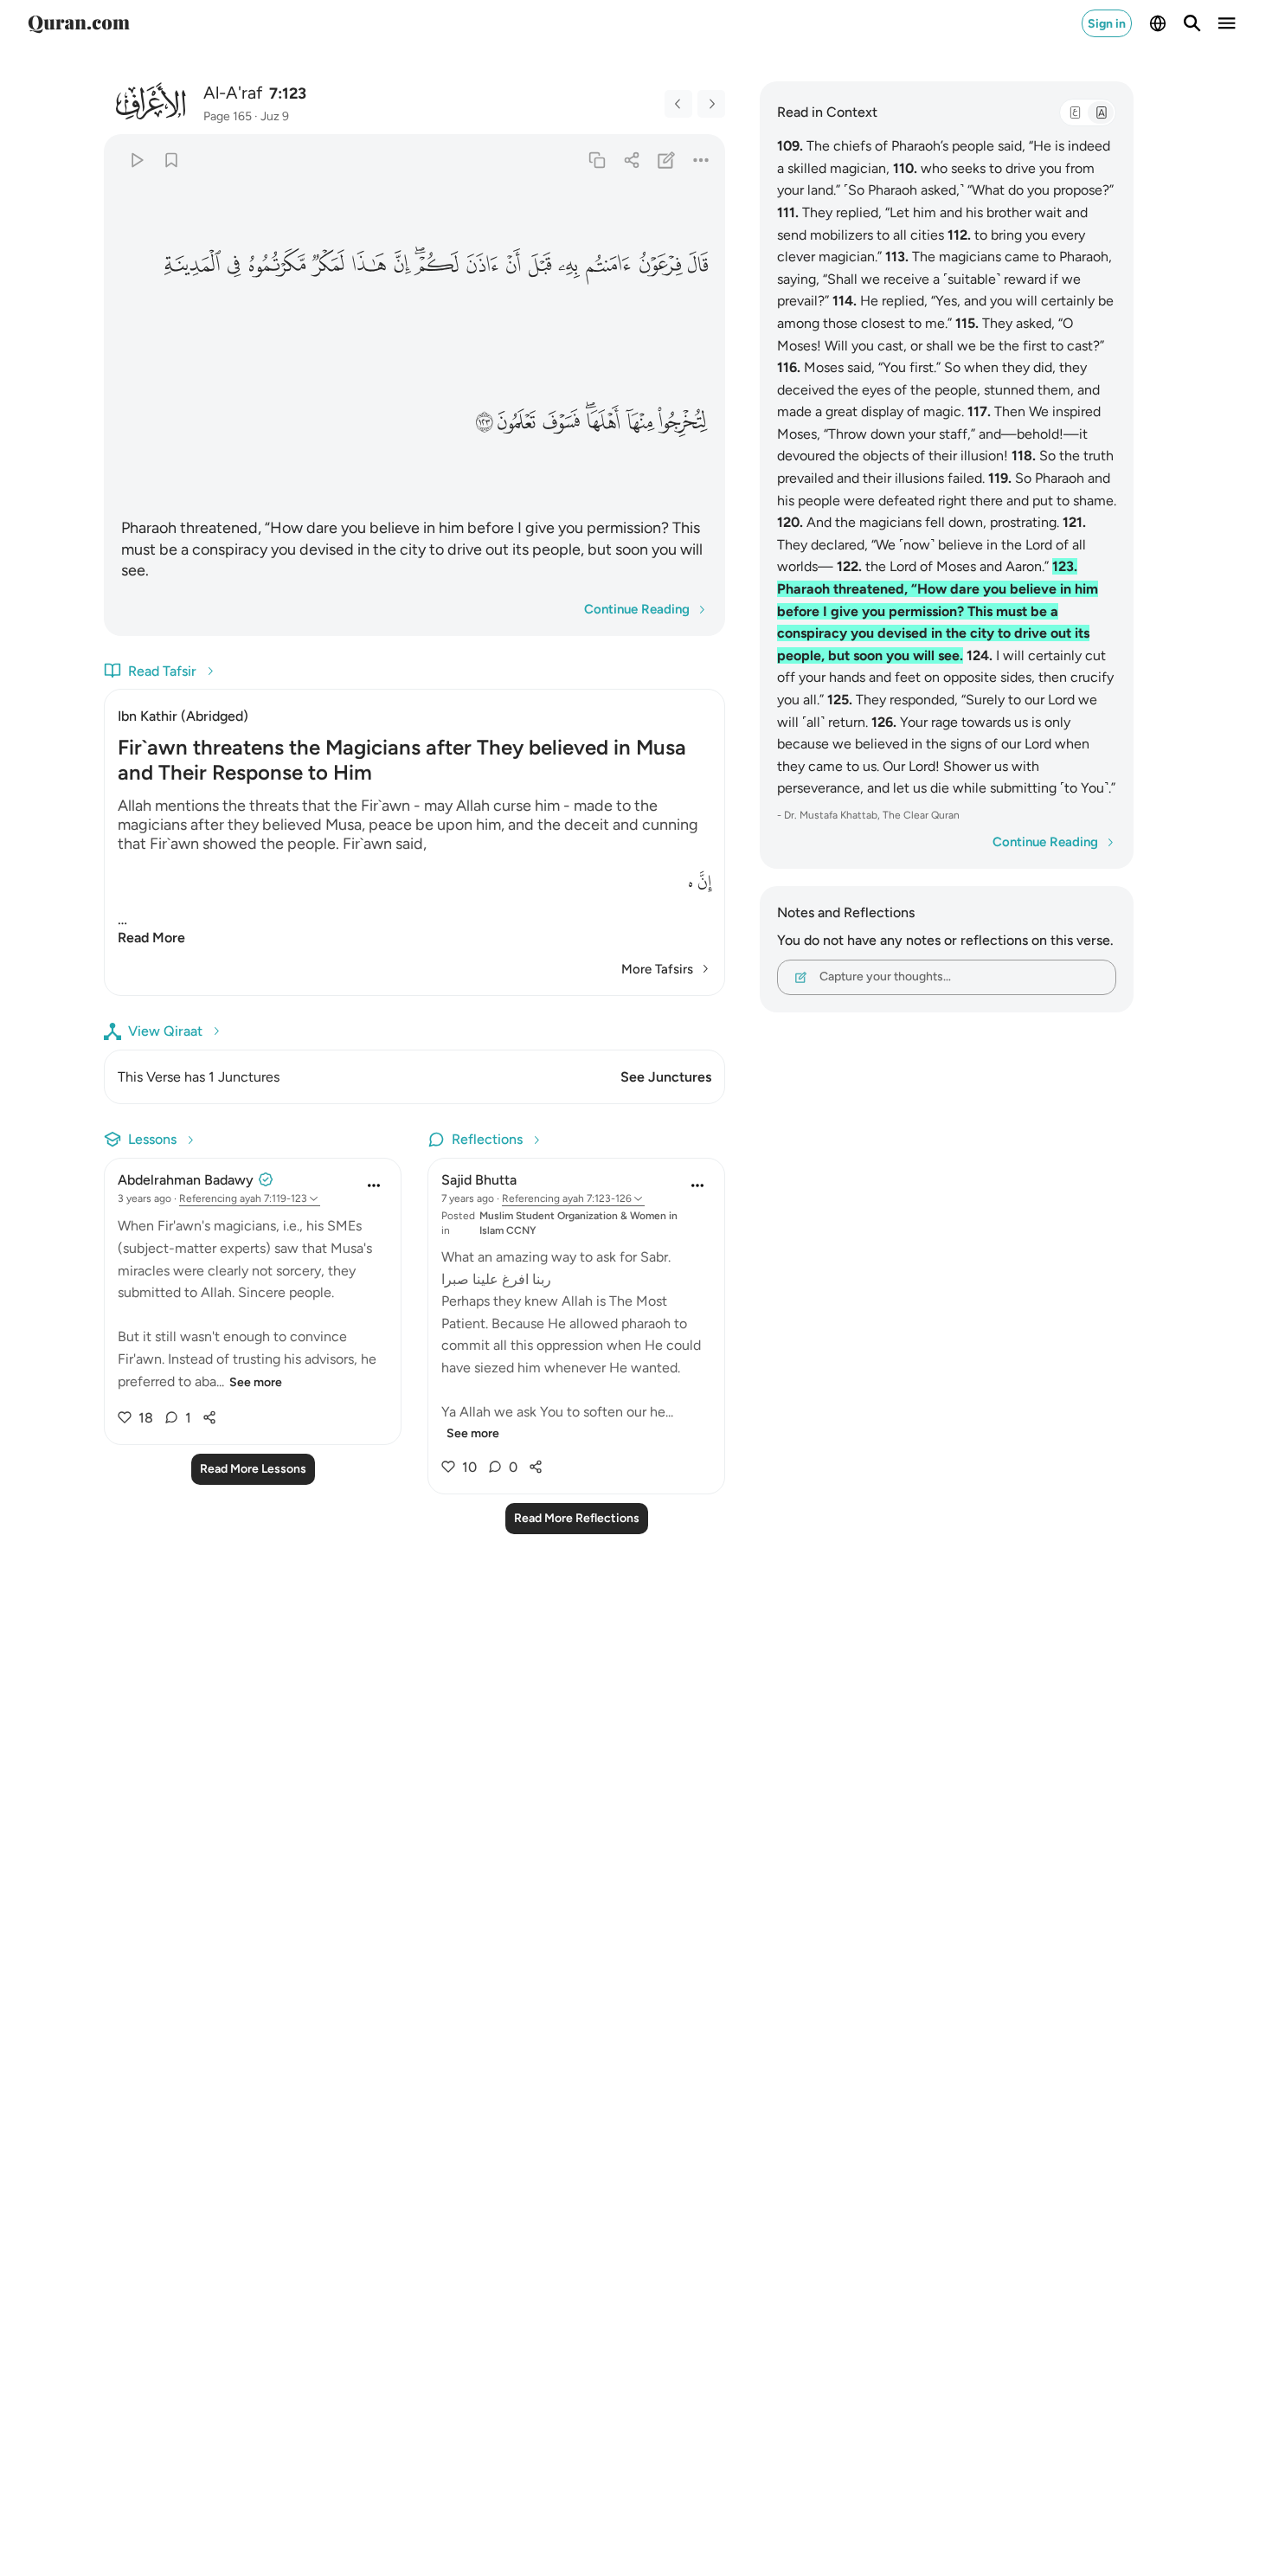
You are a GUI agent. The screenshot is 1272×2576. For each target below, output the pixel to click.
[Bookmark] (171, 160)
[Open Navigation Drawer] (1227, 23)
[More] (701, 160)
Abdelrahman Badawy (186, 1180)
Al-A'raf (233, 93)
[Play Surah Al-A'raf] (136, 160)
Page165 (228, 116)
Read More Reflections (577, 1518)
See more (256, 1382)
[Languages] (1158, 23)
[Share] (631, 160)
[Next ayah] (711, 104)
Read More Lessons (253, 1469)
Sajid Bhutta (479, 1180)
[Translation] (1101, 112)
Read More (151, 938)
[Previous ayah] (678, 104)
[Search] (1192, 23)
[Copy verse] (597, 160)
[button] (698, 265)
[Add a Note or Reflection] (667, 160)
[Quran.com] (79, 23)
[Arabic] (1075, 112)
